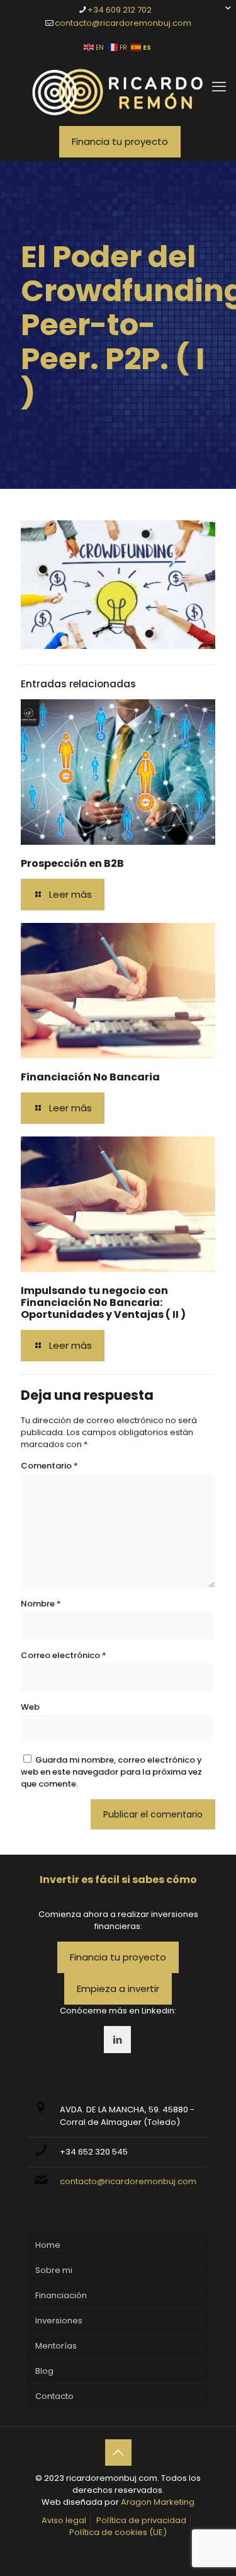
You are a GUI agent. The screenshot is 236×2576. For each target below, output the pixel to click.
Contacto (54, 2396)
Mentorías (56, 2346)
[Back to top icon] (118, 2453)
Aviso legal (64, 2520)
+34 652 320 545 (94, 2152)
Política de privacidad (141, 2520)
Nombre (41, 1604)
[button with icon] (117, 2040)
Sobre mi (54, 2270)
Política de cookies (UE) (118, 2532)
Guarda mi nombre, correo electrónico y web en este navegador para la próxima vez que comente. (111, 1772)
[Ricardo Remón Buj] (118, 92)
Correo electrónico (64, 1655)
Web (30, 1707)
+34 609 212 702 (120, 10)
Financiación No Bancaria (90, 1077)
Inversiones (59, 2321)
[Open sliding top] (222, 14)
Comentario (49, 1466)
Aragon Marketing (158, 2502)
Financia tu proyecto (120, 141)
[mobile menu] (219, 87)
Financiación (61, 2295)
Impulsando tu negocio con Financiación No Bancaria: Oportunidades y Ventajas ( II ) (103, 1302)
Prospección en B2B (72, 863)
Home (48, 2245)
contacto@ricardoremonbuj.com (123, 23)
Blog (44, 2371)
